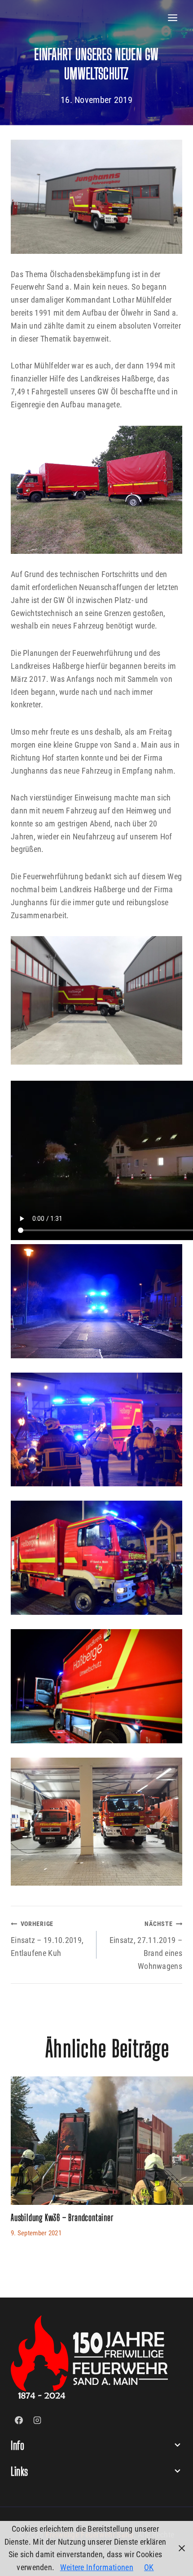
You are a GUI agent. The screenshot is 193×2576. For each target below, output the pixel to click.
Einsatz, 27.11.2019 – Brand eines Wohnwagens (146, 1945)
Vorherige (22, 2165)
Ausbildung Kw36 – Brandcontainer (62, 2217)
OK (149, 2567)
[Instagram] (37, 2420)
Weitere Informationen (97, 2567)
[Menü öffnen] (173, 18)
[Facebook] (19, 2420)
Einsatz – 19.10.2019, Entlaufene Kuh (47, 1939)
